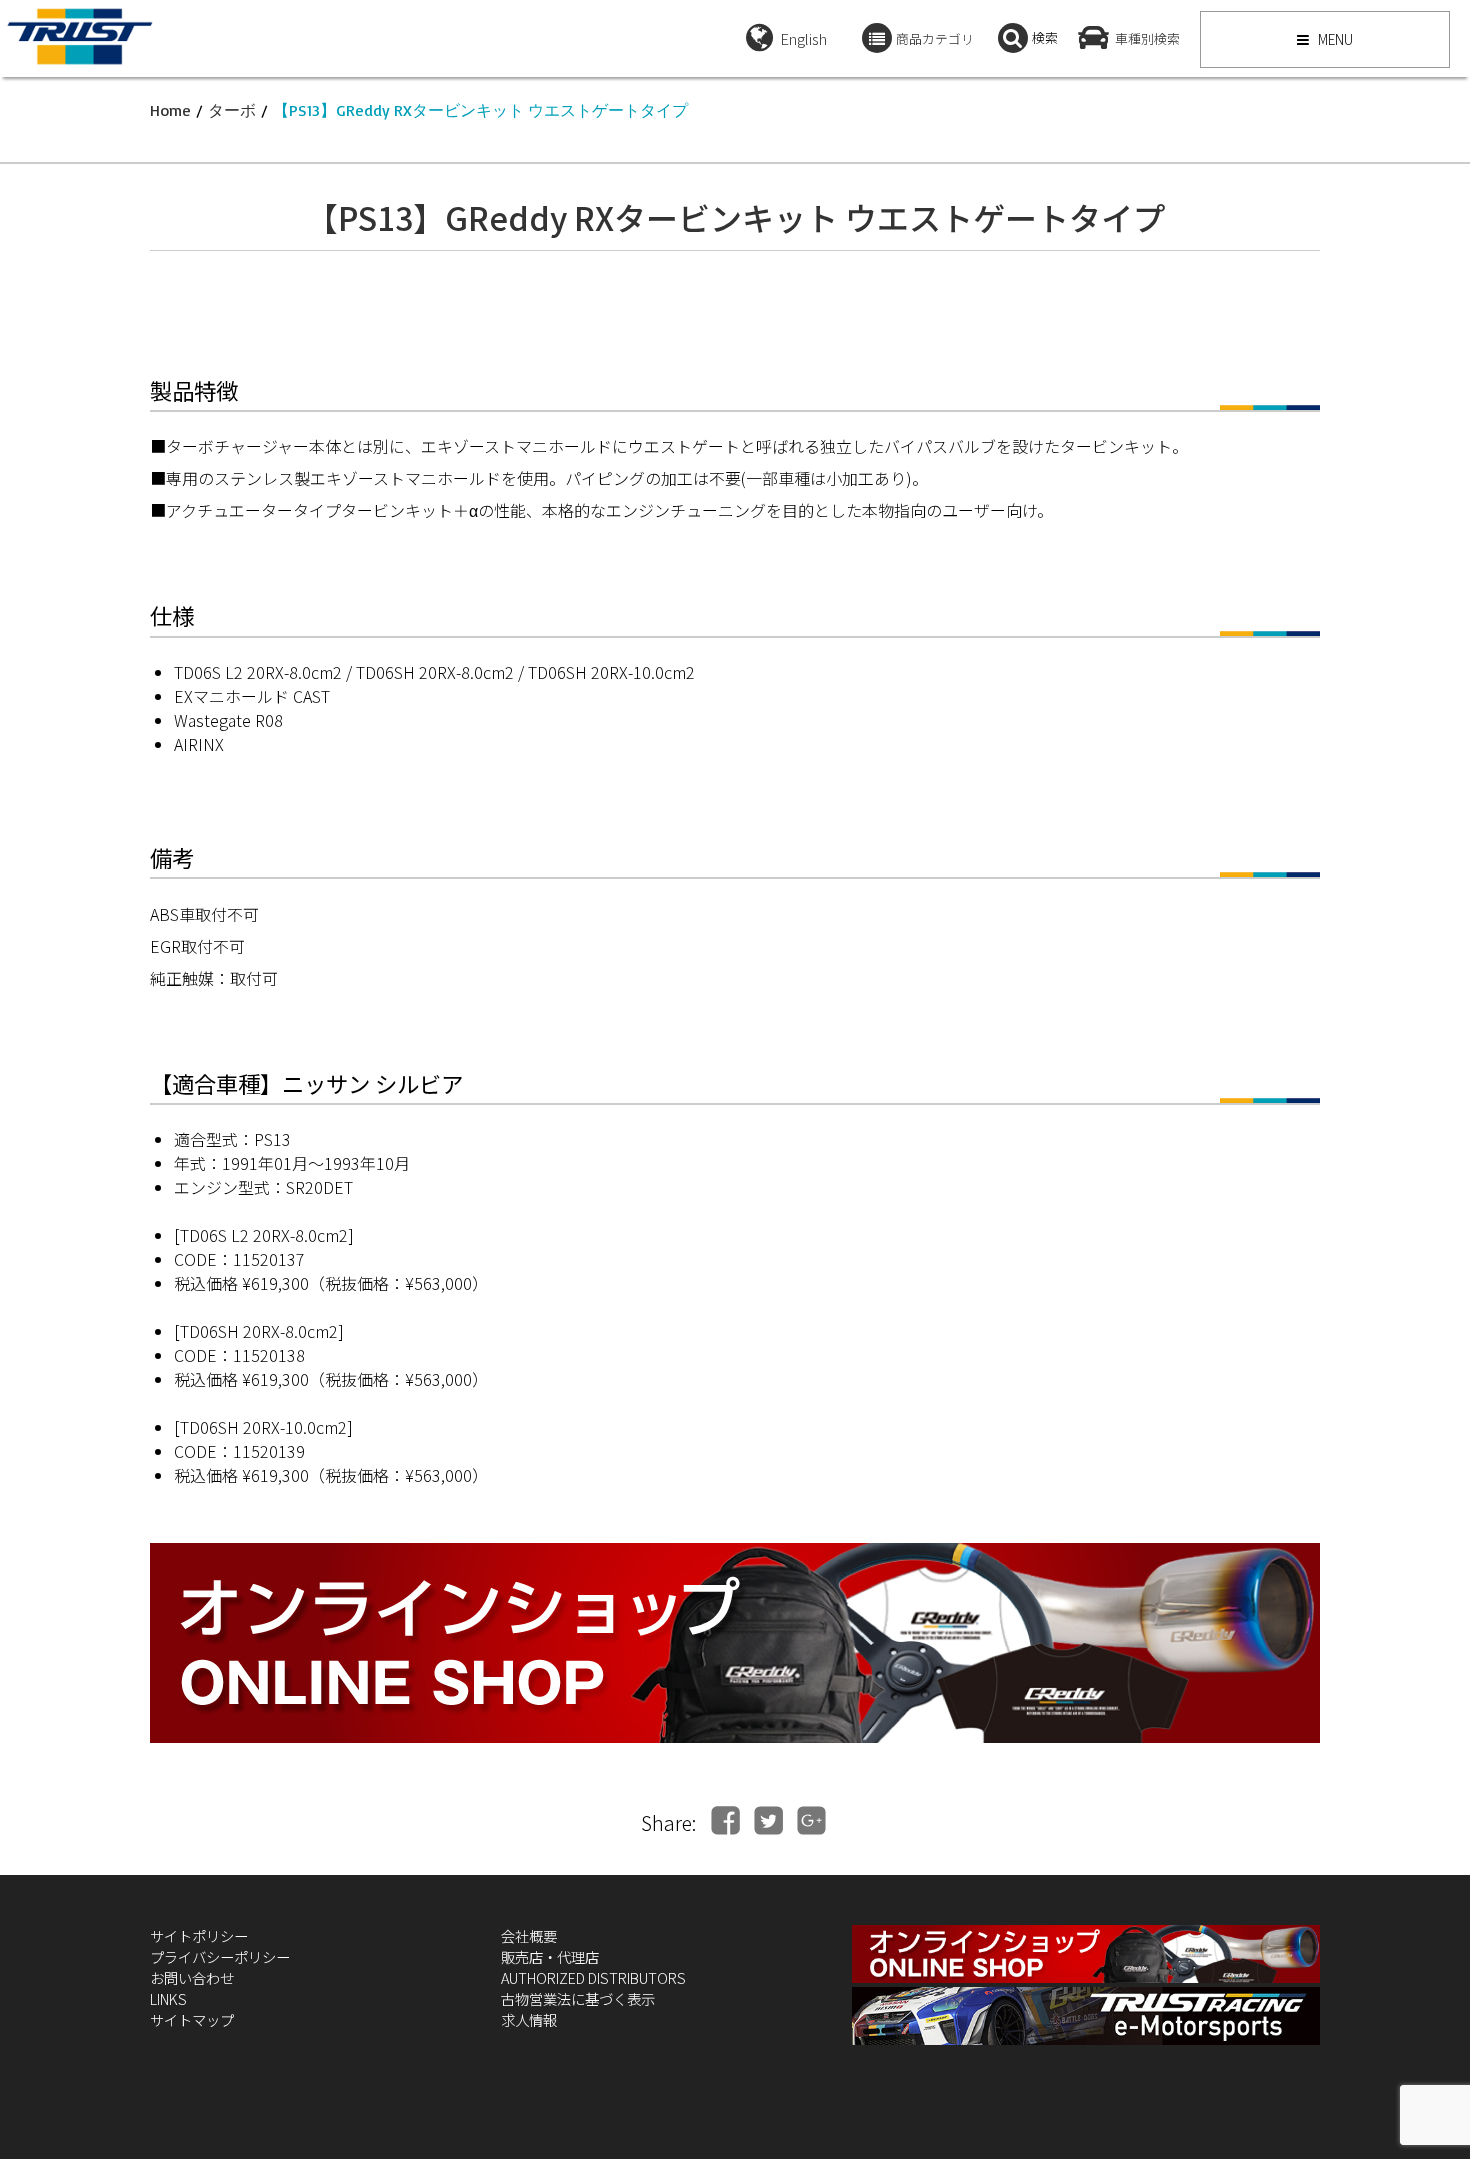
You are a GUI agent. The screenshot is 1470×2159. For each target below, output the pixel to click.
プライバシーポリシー (220, 1956)
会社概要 (529, 1935)
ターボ (232, 110)
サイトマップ (192, 2019)
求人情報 (529, 2019)
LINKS (168, 1998)
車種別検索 (1147, 38)
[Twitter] (768, 1820)
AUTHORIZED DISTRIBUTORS (593, 1977)
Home (170, 110)
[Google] (811, 1820)
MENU (1334, 39)
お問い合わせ (192, 1977)
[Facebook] (725, 1820)
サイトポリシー (199, 1935)
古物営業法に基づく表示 (578, 1998)
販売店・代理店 (550, 1956)
